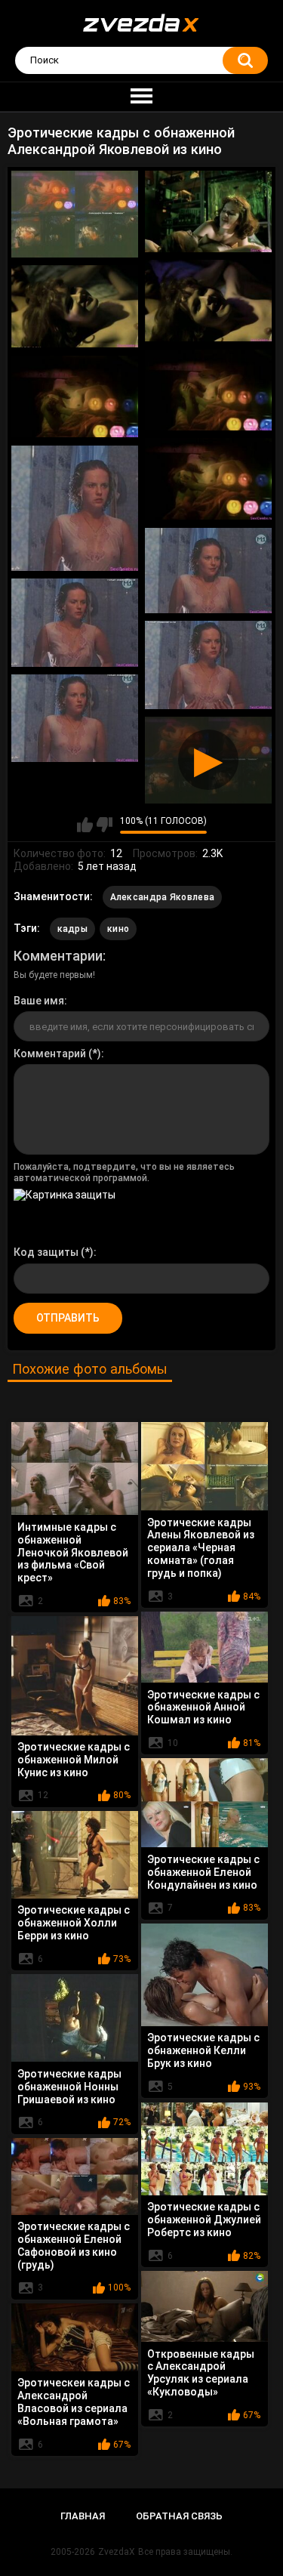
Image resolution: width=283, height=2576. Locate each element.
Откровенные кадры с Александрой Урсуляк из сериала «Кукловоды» (201, 2373)
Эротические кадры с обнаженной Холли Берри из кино (74, 1923)
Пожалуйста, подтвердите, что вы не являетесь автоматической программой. (124, 1172)
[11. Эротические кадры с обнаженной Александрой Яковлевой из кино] (208, 665)
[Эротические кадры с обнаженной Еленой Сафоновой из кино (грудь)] (75, 2176)
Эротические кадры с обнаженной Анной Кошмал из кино (203, 1708)
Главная (83, 2516)
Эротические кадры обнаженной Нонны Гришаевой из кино (69, 2087)
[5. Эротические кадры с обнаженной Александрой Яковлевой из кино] (208, 390)
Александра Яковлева (163, 897)
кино (118, 929)
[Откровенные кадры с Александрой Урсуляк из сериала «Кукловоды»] (205, 2306)
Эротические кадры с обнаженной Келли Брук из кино (203, 2050)
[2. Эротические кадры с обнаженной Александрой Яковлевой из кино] (208, 211)
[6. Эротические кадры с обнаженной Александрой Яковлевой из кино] (75, 397)
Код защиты (46, 1252)
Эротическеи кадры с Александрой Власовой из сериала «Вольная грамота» (74, 2402)
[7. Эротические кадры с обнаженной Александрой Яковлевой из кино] (208, 479)
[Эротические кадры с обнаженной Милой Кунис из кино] (75, 1676)
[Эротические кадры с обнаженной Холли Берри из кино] (75, 1855)
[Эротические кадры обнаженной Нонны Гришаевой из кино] (75, 2018)
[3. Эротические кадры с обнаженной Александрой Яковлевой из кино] (208, 301)
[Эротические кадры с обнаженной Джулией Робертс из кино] (205, 2149)
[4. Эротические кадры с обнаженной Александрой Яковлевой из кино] (75, 307)
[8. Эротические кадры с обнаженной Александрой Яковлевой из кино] (75, 508)
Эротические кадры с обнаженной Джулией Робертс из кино (204, 2220)
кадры (73, 929)
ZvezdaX (117, 2552)
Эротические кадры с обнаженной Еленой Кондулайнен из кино (203, 1872)
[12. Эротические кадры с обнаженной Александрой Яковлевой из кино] (75, 719)
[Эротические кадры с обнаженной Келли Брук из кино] (205, 1975)
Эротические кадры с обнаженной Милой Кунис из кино (74, 1760)
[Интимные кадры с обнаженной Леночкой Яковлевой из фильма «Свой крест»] (75, 1469)
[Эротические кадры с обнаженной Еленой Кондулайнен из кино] (205, 1803)
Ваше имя (39, 1001)
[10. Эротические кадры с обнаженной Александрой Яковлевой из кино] (75, 623)
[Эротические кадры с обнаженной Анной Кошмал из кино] (205, 1647)
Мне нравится (85, 825)
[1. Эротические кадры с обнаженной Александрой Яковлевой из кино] (75, 214)
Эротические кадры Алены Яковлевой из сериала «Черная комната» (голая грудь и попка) (201, 1548)
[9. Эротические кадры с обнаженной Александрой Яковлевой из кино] (208, 571)
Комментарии (58, 956)
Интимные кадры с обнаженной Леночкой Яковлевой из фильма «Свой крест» (73, 1552)
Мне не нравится (105, 825)
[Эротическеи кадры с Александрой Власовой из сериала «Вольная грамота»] (75, 2337)
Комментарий (50, 1054)
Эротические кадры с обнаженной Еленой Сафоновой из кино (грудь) (74, 2245)
